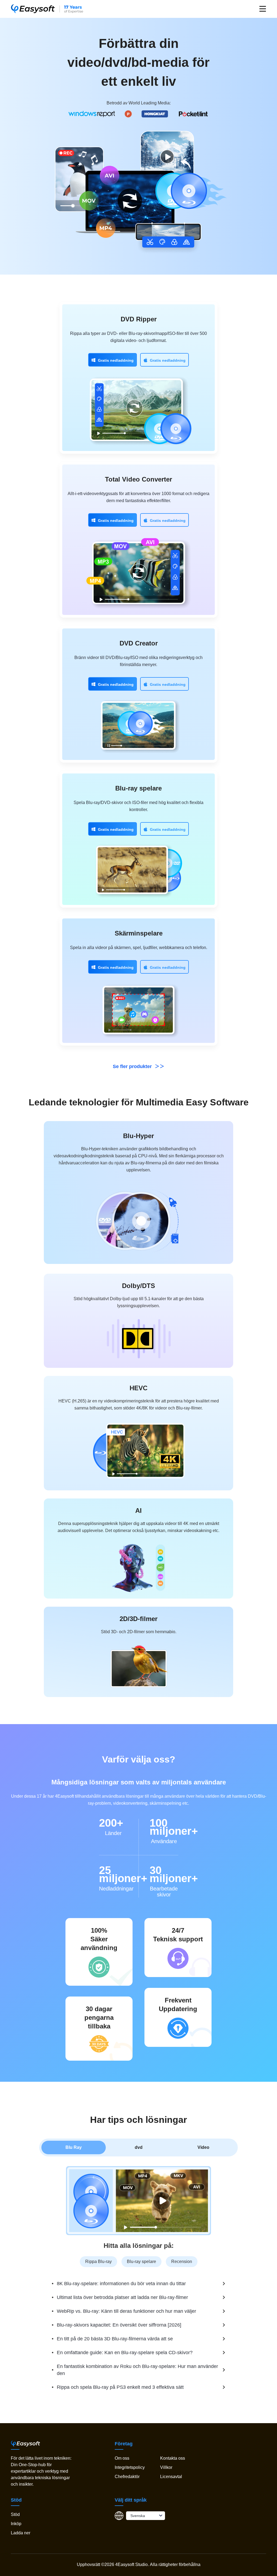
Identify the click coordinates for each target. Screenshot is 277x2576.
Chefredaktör (127, 2477)
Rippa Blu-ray (98, 2262)
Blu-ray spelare (138, 788)
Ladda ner (21, 2533)
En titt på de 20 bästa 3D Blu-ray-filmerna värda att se (115, 2339)
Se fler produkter (133, 1066)
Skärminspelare (139, 933)
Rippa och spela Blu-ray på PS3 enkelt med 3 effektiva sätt (120, 2387)
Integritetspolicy (130, 2467)
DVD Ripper (139, 319)
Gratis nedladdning (116, 360)
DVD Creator (139, 643)
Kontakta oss (173, 2458)
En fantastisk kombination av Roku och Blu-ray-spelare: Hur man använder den (137, 2370)
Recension (182, 2262)
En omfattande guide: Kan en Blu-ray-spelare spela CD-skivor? (125, 2353)
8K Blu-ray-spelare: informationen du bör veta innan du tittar (121, 2284)
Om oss (122, 2458)
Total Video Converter (138, 479)
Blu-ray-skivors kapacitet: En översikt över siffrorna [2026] (119, 2325)
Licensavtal (171, 2477)
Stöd (15, 2514)
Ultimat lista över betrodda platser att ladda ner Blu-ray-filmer (122, 2297)
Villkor (166, 2467)
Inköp (16, 2524)
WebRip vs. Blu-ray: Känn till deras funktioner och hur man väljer (126, 2311)
